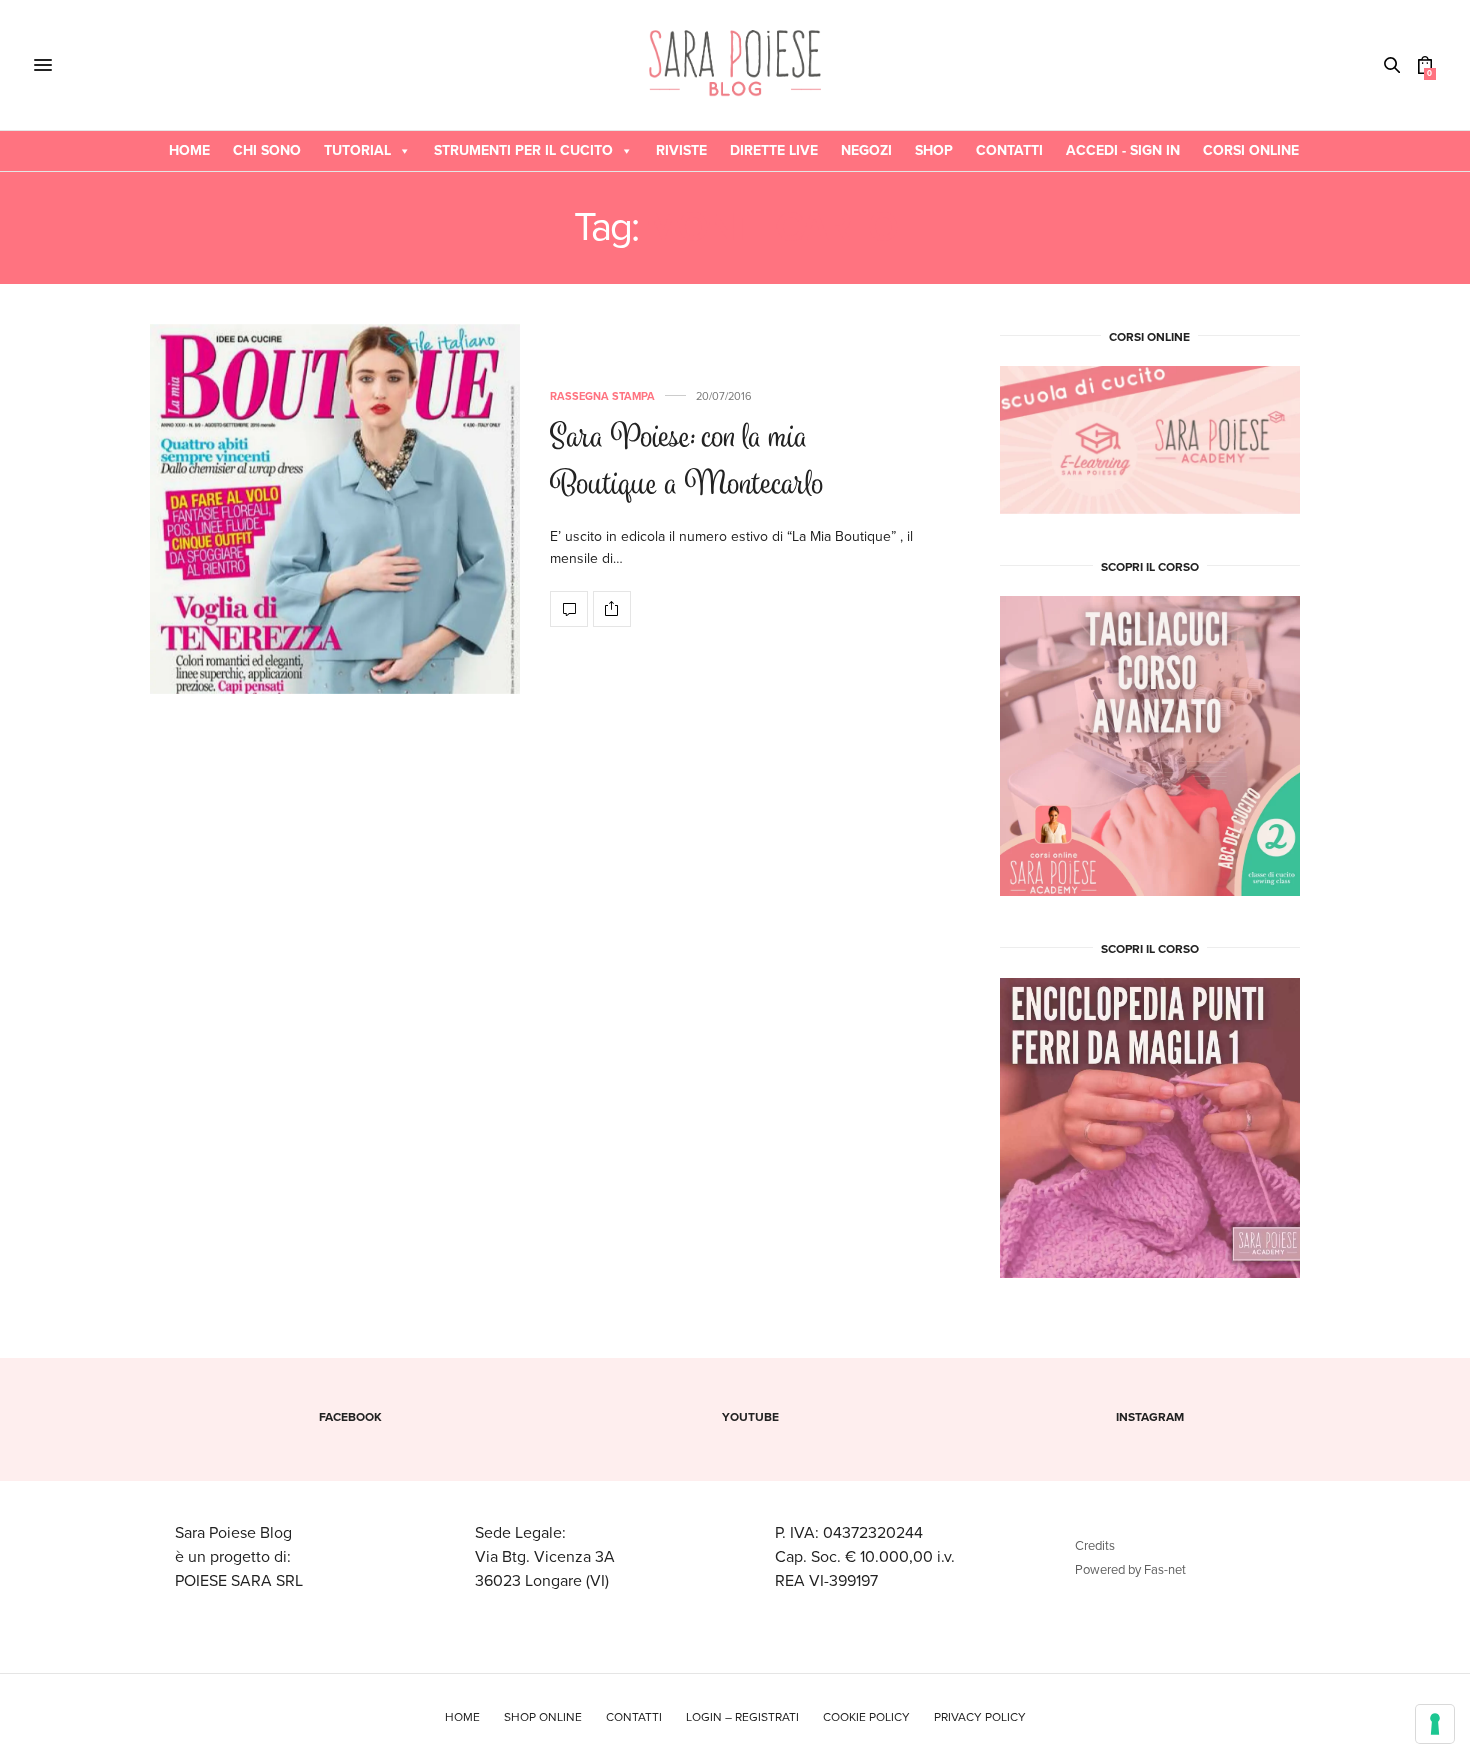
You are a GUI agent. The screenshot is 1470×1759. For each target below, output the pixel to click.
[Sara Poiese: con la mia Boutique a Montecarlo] (335, 509)
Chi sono (267, 150)
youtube (750, 1417)
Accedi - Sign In (1123, 150)
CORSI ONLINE (1251, 150)
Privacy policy (980, 1717)
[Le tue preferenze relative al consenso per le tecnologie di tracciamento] (1435, 1724)
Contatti (1009, 150)
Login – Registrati (742, 1717)
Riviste (681, 150)
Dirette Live (774, 150)
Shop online (543, 1717)
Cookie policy (866, 1717)
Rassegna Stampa (602, 396)
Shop (934, 150)
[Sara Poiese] (735, 65)
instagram (1150, 1417)
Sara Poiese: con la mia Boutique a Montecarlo (687, 463)
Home (189, 150)
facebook (350, 1417)
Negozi (866, 150)
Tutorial (357, 150)
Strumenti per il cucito (523, 150)
